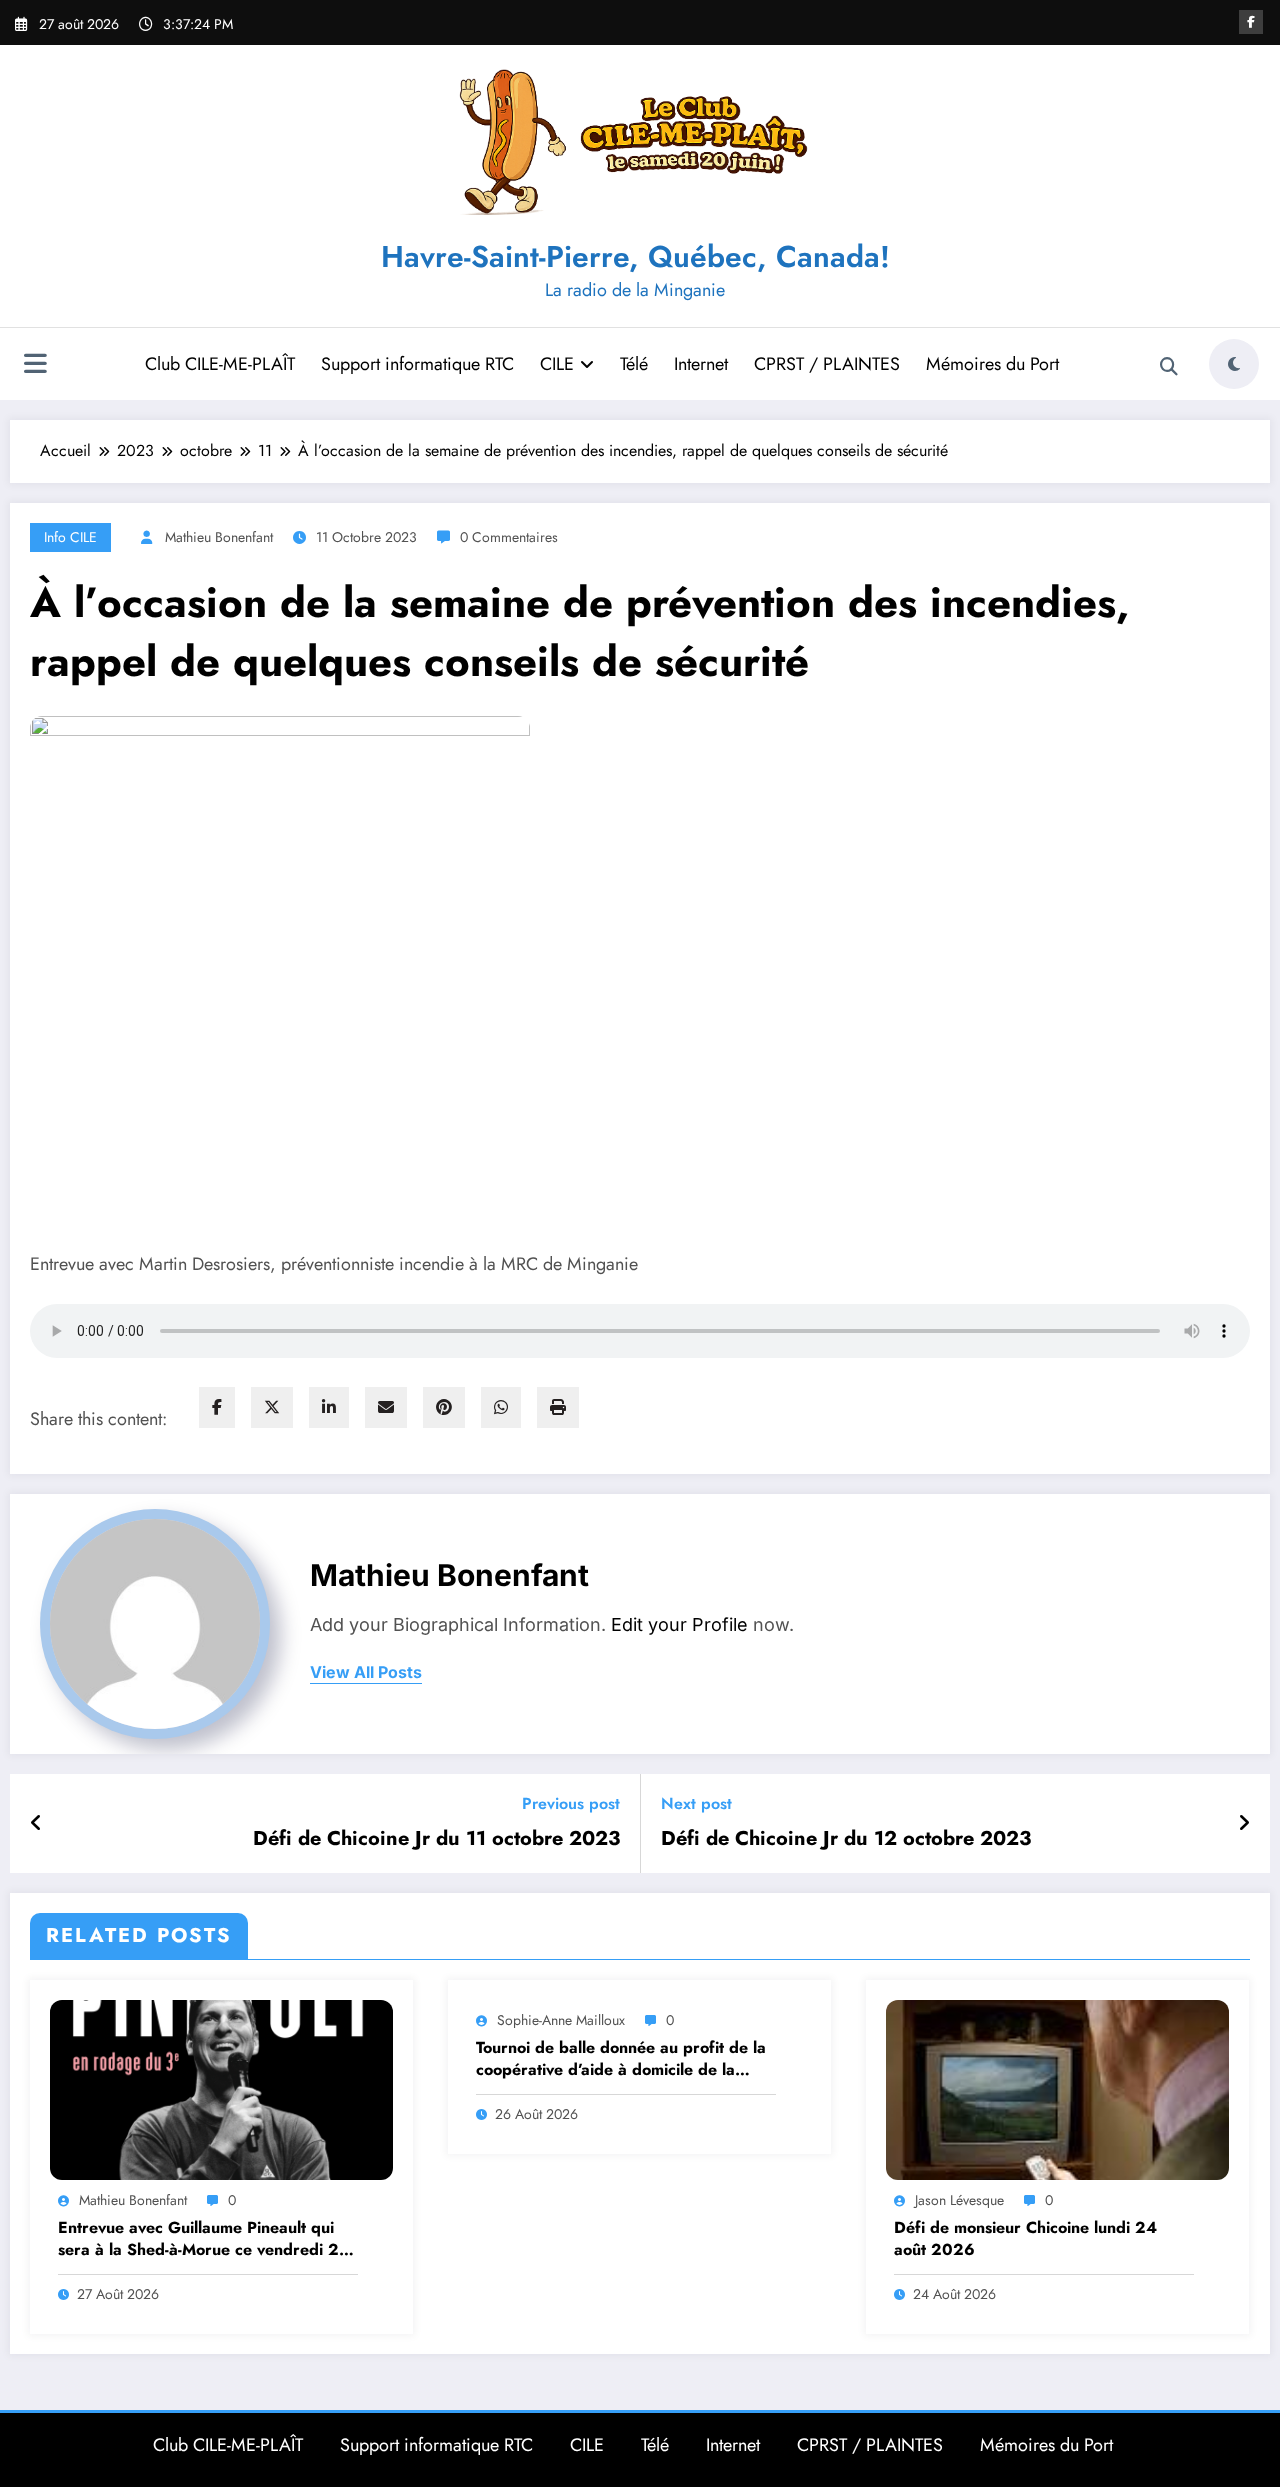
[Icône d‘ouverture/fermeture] (35, 366)
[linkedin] (329, 1407)
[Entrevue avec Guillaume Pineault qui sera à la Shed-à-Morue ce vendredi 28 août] (221, 2088)
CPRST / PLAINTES (827, 364)
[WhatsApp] (501, 1407)
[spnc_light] (1234, 364)
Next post (696, 1803)
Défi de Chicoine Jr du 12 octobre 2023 (846, 1839)
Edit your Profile (679, 1624)
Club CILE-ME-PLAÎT (220, 364)
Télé (634, 364)
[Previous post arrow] (36, 1824)
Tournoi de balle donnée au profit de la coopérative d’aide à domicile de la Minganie (621, 2059)
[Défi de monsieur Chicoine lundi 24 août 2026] (1057, 2088)
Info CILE (70, 537)
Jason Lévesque (959, 2200)
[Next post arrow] (1244, 1824)
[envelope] (386, 1407)
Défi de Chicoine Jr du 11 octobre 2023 (436, 1839)
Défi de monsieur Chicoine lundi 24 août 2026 (1025, 2239)
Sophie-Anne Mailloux (561, 2020)
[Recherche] (1169, 367)
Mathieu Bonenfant (219, 537)
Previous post (571, 1803)
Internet (701, 364)
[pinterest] (444, 1407)
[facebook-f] (1251, 22)
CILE (557, 364)
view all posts (366, 1672)
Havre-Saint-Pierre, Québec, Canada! (635, 256)
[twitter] (272, 1407)
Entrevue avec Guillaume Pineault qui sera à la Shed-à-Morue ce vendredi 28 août (203, 2239)
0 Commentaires (509, 537)
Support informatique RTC (417, 364)
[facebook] (217, 1407)
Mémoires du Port (992, 364)
